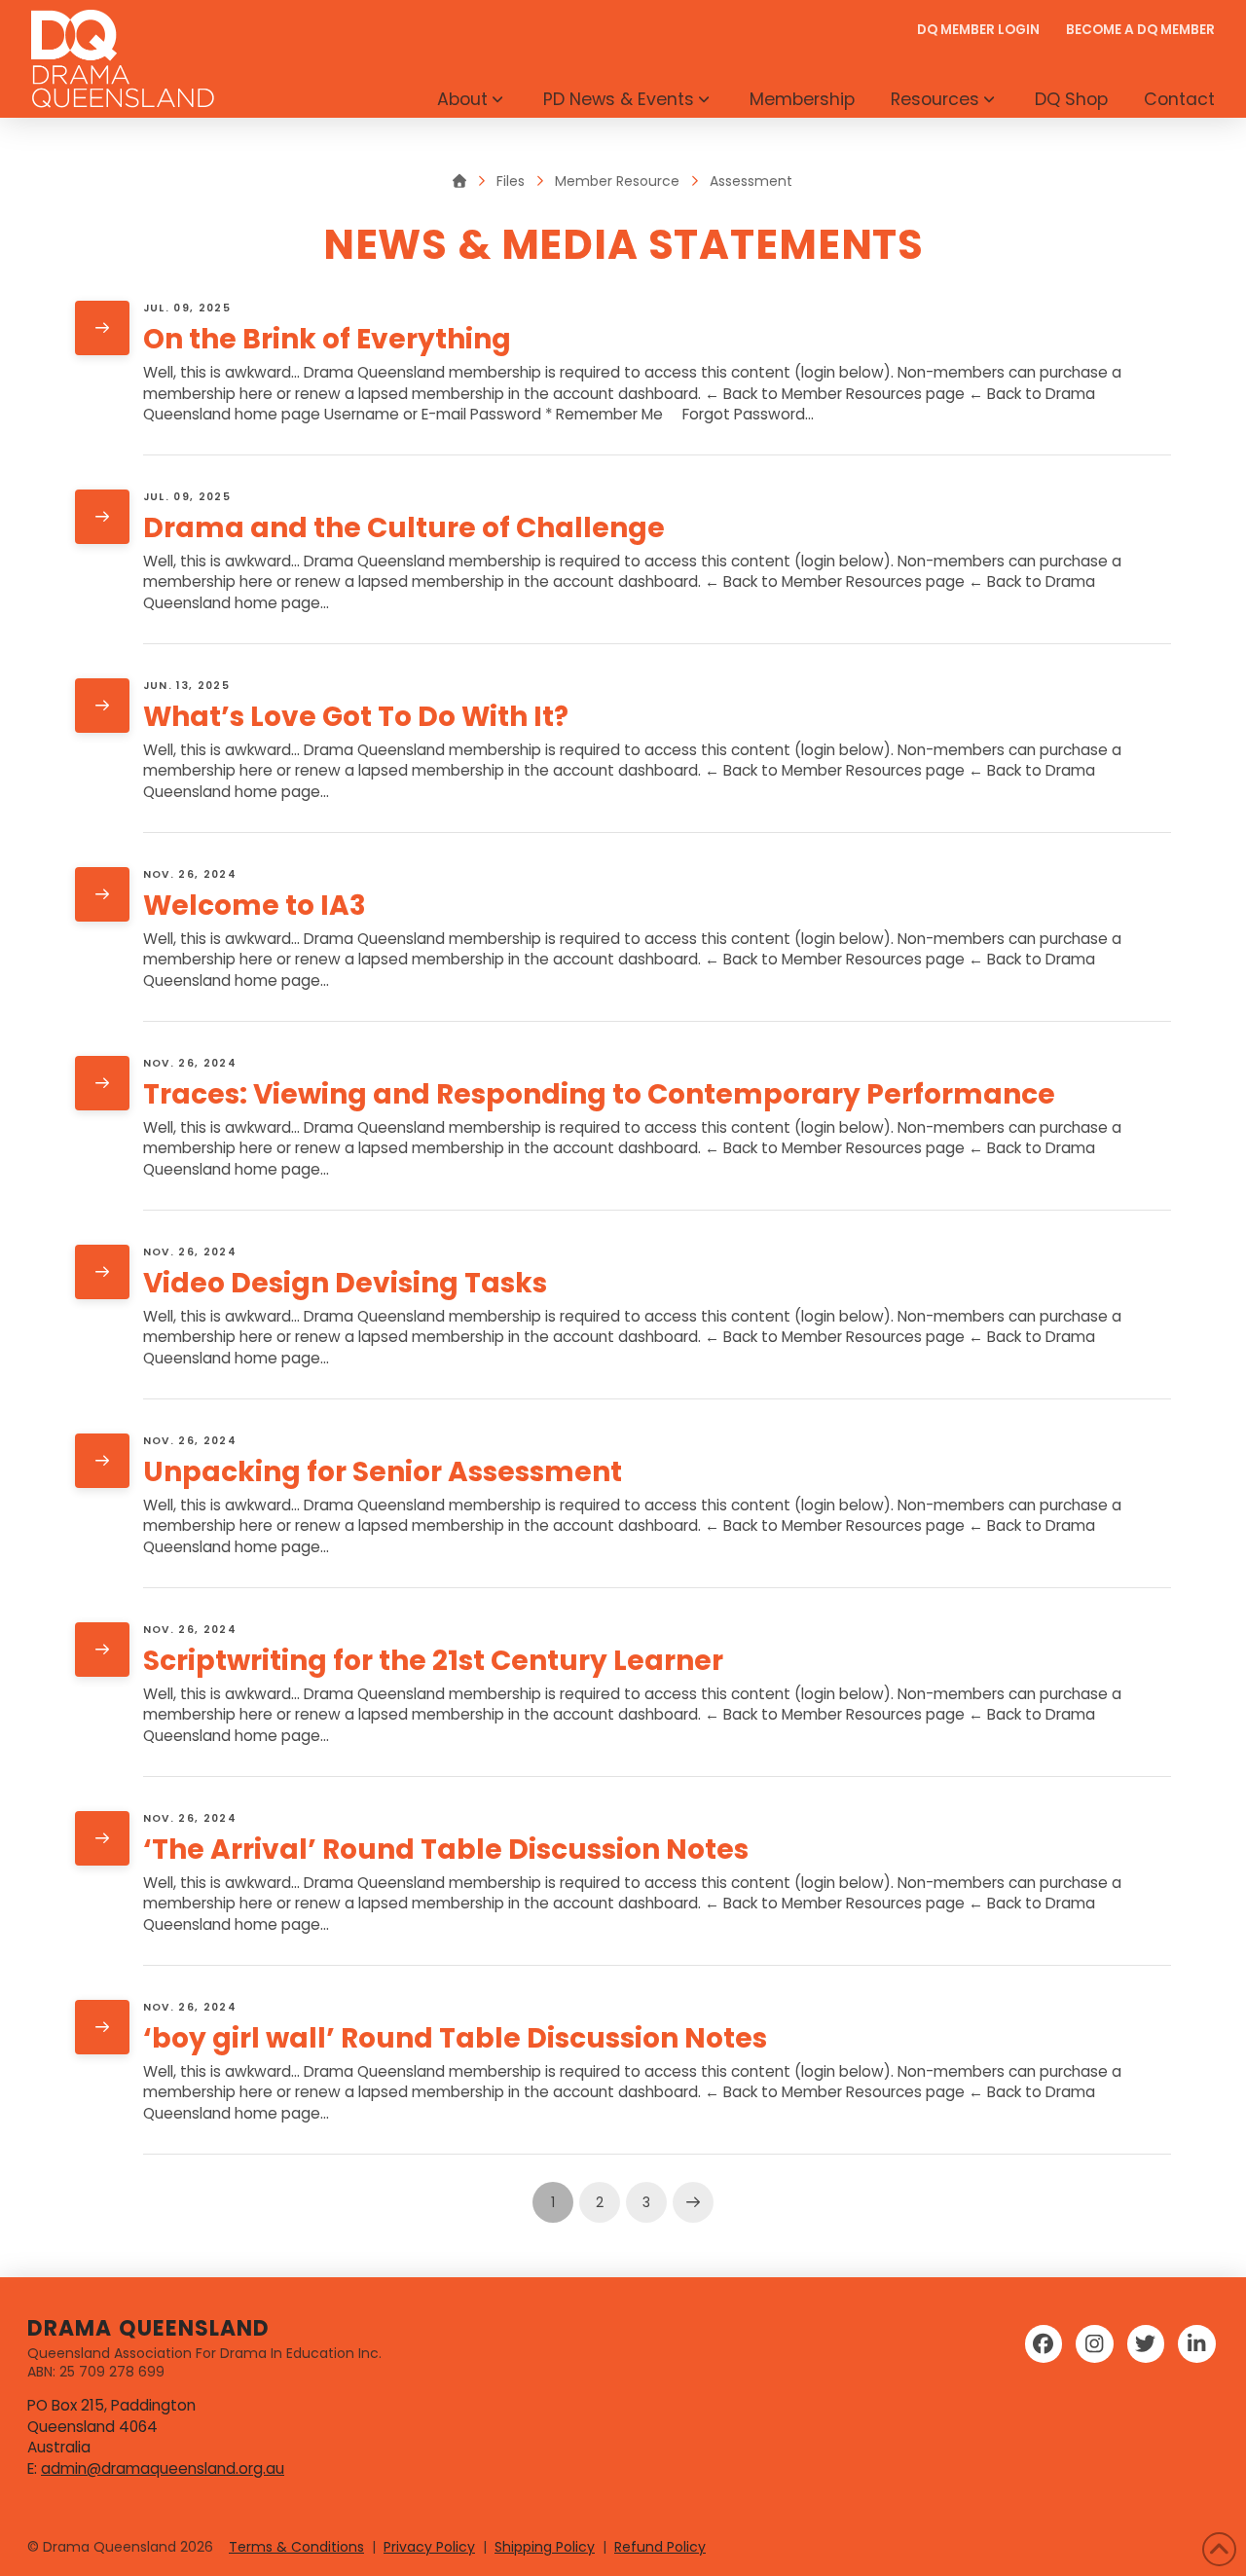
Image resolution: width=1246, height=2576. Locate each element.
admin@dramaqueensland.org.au (163, 2468)
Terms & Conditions (296, 2547)
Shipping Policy (545, 2547)
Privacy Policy (429, 2547)
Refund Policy (660, 2547)
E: (34, 2468)
